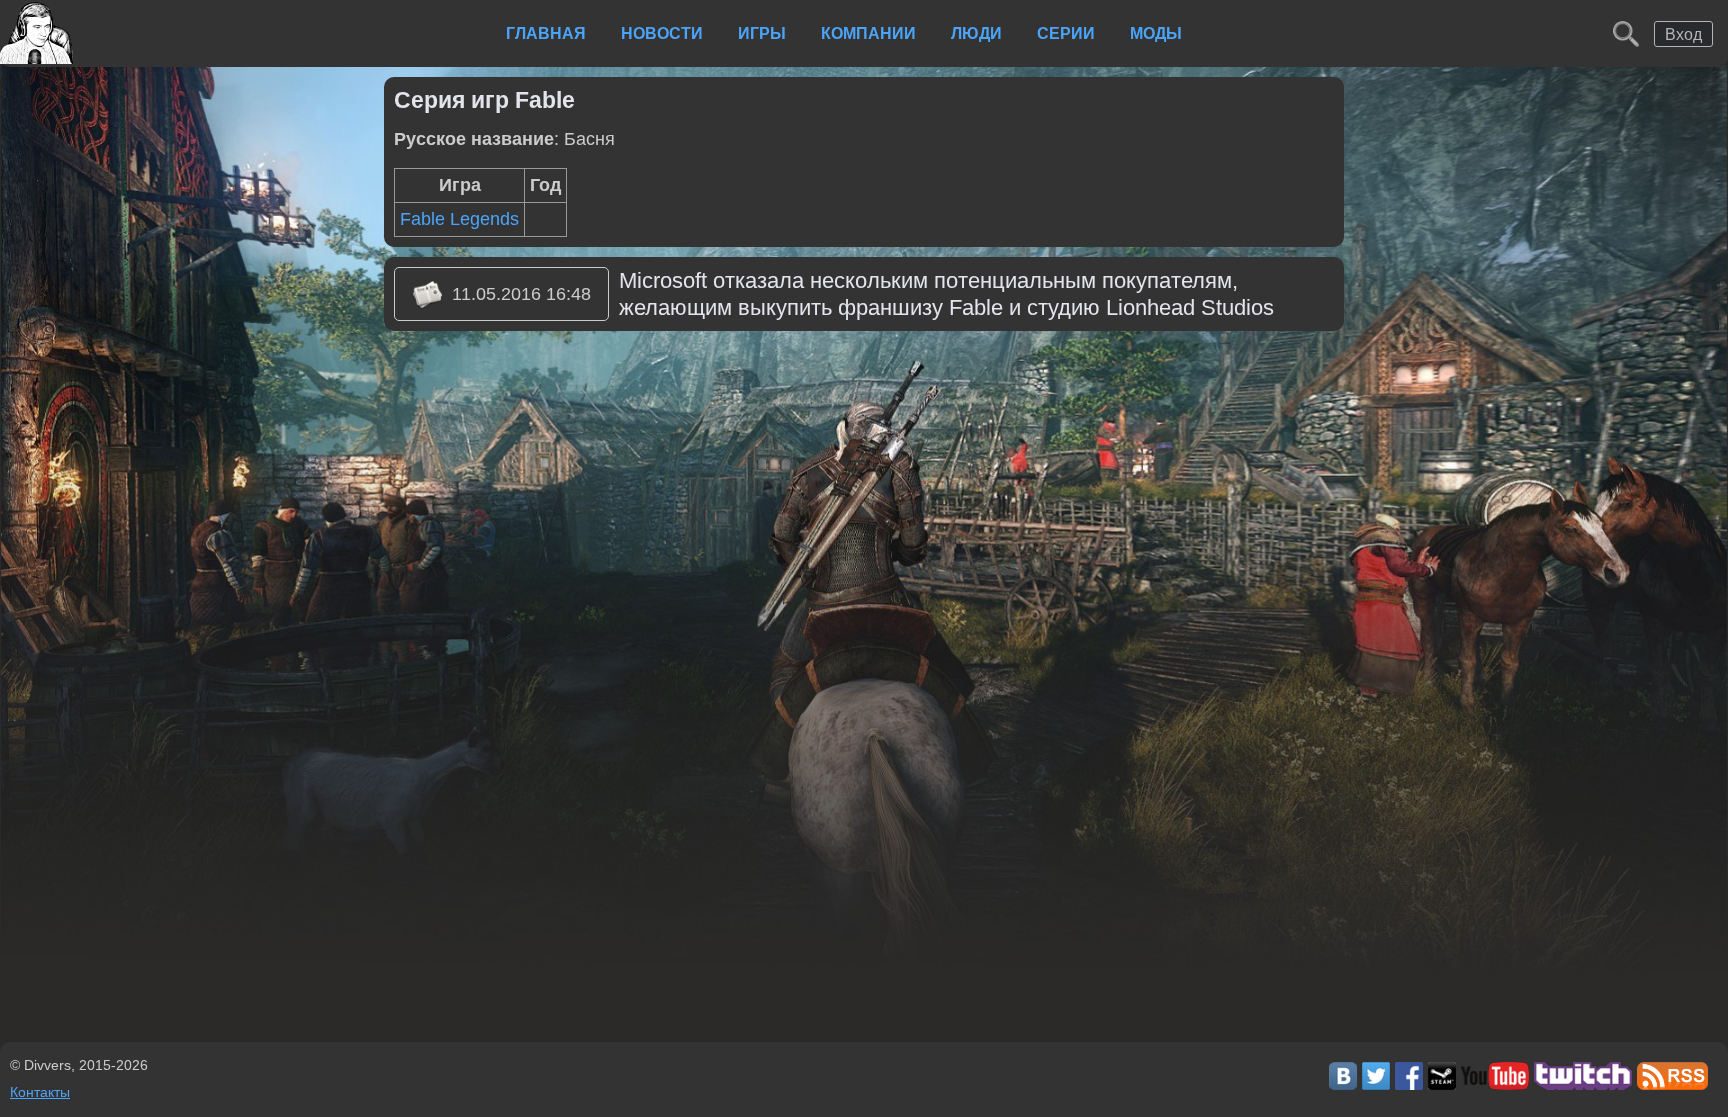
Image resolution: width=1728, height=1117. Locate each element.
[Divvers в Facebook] (1409, 1084)
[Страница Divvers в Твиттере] (1376, 1084)
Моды (1156, 33)
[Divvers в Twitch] (1583, 1084)
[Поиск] (1626, 34)
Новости (662, 33)
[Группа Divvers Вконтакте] (1343, 1084)
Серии (1066, 33)
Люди (976, 33)
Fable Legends (459, 219)
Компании (868, 33)
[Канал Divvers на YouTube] (1494, 1084)
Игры (762, 33)
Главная (546, 33)
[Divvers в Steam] (1442, 1084)
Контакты (40, 1092)
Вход (1683, 34)
